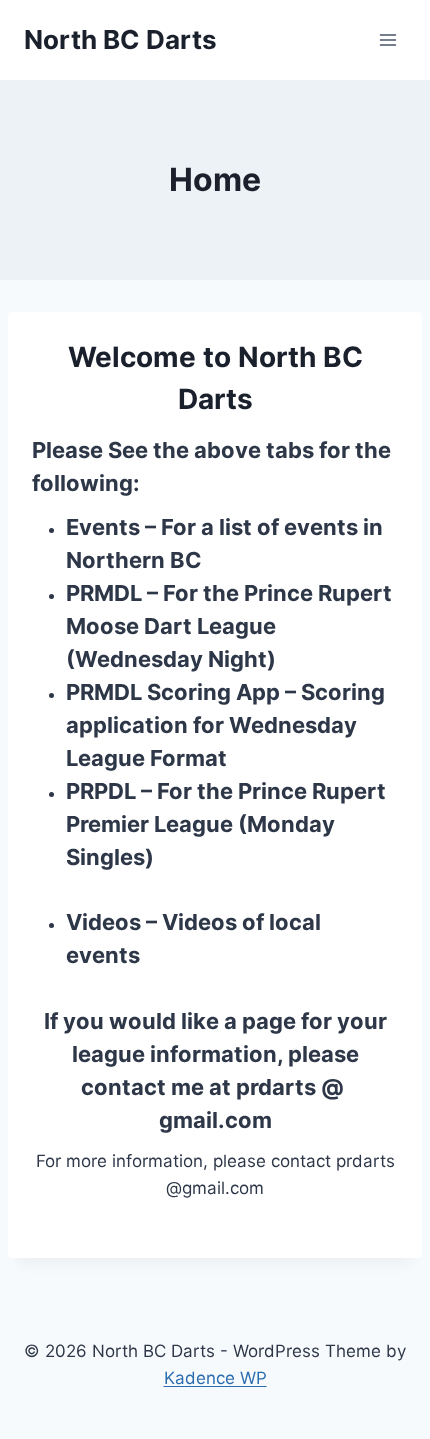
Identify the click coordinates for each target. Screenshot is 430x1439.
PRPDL (101, 791)
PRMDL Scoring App (173, 692)
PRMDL (104, 593)
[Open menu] (387, 39)
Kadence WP (215, 1378)
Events (103, 527)
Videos (103, 922)
